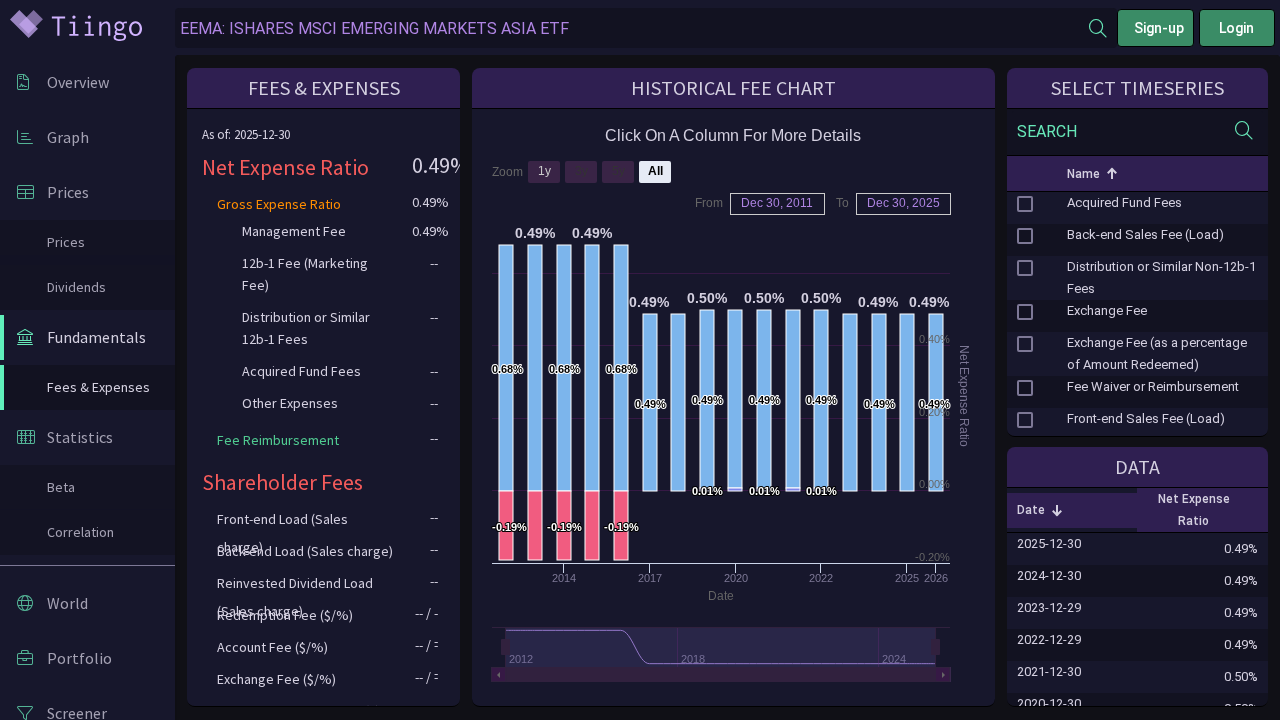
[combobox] (632, 28)
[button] (1026, 174)
